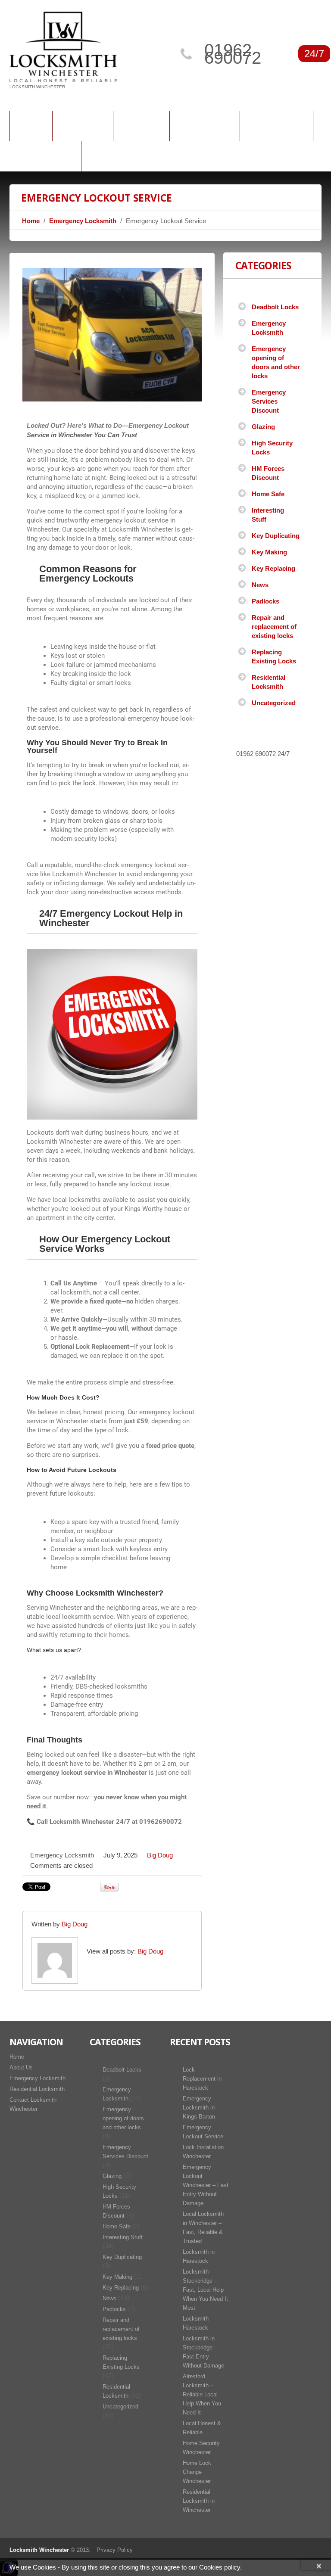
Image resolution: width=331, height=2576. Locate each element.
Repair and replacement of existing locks (274, 627)
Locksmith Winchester (39, 2550)
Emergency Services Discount (269, 401)
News (260, 585)
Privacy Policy (115, 2550)
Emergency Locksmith (83, 221)
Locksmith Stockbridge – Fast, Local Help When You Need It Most (205, 2290)
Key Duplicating (276, 536)
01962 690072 (233, 54)
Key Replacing (273, 568)
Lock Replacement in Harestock (202, 2079)
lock (89, 783)
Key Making (269, 552)
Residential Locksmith (37, 2089)
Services (141, 124)
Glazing (263, 427)
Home (31, 124)
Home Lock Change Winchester (197, 2472)
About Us (83, 124)
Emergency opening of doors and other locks (123, 2118)
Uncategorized (274, 703)
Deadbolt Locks (275, 307)
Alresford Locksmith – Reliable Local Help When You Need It (202, 2394)
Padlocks (265, 601)
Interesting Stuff (123, 2237)
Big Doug (160, 1855)
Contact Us (45, 155)
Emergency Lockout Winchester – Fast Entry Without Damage (206, 2185)
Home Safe (268, 494)
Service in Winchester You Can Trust (82, 435)
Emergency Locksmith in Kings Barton (199, 2108)
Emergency (205, 124)
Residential (276, 124)
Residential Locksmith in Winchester (199, 2501)
